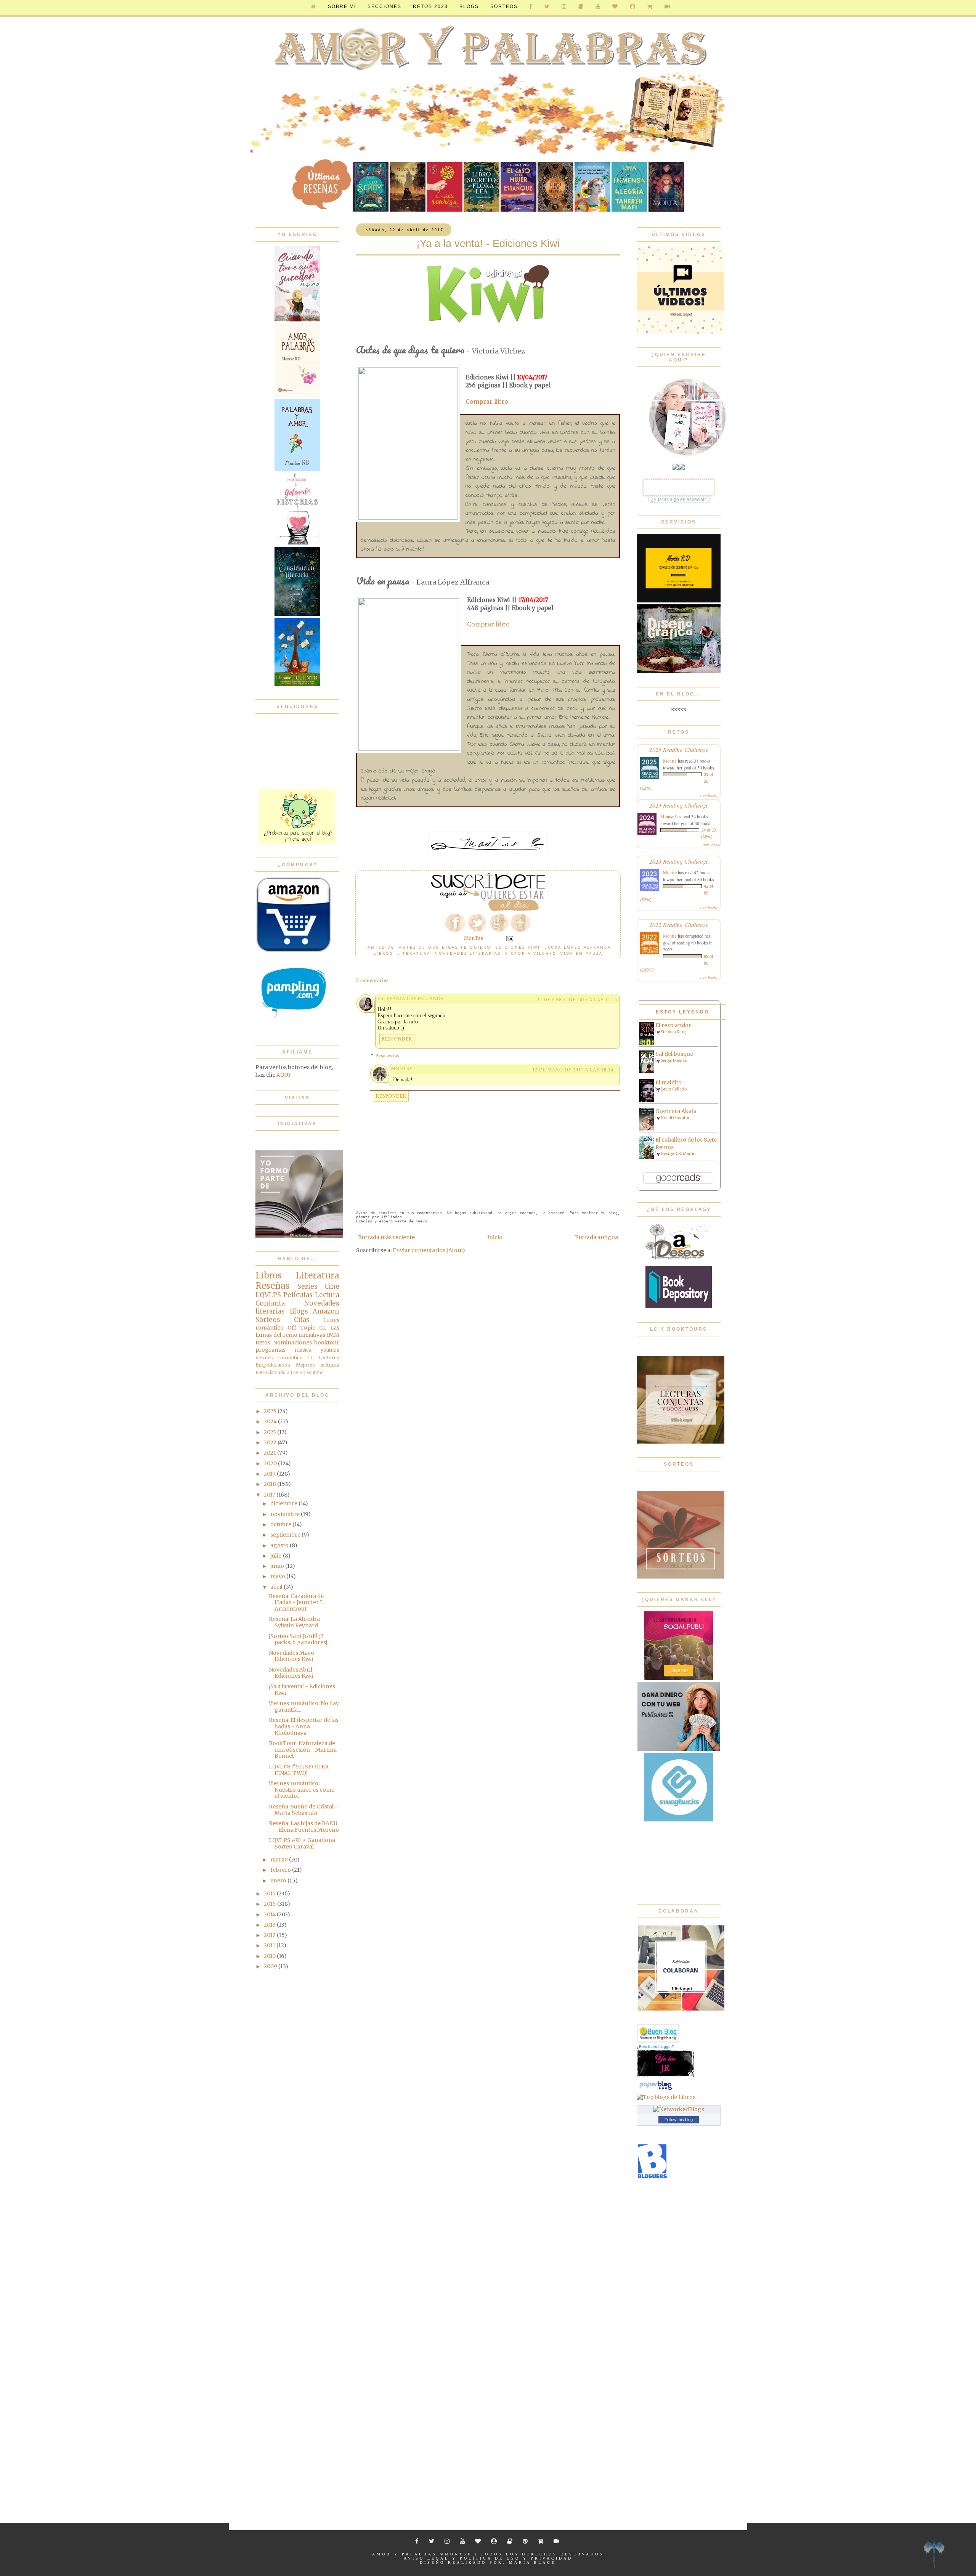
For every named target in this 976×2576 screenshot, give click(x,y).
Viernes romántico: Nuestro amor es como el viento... (302, 1790)
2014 (270, 1914)
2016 (270, 1893)
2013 (270, 1925)
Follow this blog (679, 2120)
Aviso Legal (426, 2558)
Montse (670, 761)
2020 (271, 1463)
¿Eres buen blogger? (655, 2047)
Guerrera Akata (676, 1111)
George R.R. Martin (678, 1154)
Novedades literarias (468, 953)
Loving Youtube (307, 1373)
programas (270, 1350)
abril (277, 1587)
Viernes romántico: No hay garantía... (304, 1706)
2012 (270, 1935)
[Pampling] (294, 1029)
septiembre (286, 1535)
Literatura (414, 953)
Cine (332, 1286)
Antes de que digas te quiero (445, 947)
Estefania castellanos (411, 999)
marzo (280, 1860)
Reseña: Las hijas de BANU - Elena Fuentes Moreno (304, 1827)
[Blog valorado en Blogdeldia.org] (658, 2033)
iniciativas (312, 1335)
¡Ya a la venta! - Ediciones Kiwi (302, 1690)
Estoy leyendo (682, 1012)
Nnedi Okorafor (675, 1118)
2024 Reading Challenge (679, 805)
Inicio (495, 1237)
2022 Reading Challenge (679, 924)
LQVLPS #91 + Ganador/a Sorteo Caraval (302, 1843)
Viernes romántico (279, 1358)
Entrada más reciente (386, 1237)
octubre (281, 1524)
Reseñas (273, 1286)
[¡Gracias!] (488, 909)
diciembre (284, 1503)
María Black (533, 2562)
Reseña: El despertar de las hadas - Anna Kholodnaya (304, 1726)
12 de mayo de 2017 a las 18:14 (573, 1070)
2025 (271, 1411)
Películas (298, 1295)
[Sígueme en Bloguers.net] (652, 2177)
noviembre (286, 1514)
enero (279, 1881)
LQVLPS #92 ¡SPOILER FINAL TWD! (299, 1770)
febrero (281, 1870)
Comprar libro (487, 402)
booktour (327, 1343)
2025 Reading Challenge (679, 749)
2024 (271, 1421)
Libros (383, 953)
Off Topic (301, 1328)
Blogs (299, 1311)
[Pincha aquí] (297, 842)
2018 (270, 1484)
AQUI (283, 1075)
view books (708, 795)
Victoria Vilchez (531, 953)
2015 (270, 1904)
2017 (270, 1495)
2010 (270, 1956)
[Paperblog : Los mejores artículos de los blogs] (656, 2090)
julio (277, 1556)
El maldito (669, 1082)
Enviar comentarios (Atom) (429, 1250)
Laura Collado (674, 1089)
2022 (271, 1442)
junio (278, 1566)
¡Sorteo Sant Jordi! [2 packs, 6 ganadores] (298, 1639)
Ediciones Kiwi (518, 947)
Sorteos (504, 6)
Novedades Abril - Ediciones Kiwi (293, 1673)
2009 (271, 1966)
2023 (270, 1432)
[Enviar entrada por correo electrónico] (509, 938)
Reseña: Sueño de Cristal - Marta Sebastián (303, 1810)
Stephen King (673, 1032)
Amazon (326, 1311)
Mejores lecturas (318, 1365)
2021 (270, 1453)
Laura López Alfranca (578, 947)
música (303, 1350)
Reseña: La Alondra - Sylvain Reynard (296, 1622)
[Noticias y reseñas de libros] (666, 2097)
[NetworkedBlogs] (679, 2109)
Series (307, 1286)
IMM (333, 1335)
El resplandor (673, 1025)
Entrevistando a (272, 1373)
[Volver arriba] (934, 2554)
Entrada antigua (596, 1237)
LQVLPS (268, 1295)
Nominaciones (292, 1343)
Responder (397, 1039)
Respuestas (388, 1056)
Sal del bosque (674, 1054)
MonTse (402, 1069)
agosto (280, 1545)
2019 (270, 1474)
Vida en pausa (582, 953)
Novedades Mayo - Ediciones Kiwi (294, 1656)
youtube (330, 1350)
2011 (270, 1945)
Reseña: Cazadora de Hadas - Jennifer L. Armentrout (297, 1603)
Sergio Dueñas (674, 1061)
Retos (263, 1343)
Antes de (381, 947)
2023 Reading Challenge (679, 861)
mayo (278, 1576)
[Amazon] (294, 951)
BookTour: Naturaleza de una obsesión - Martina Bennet (303, 1750)
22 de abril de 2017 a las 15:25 (577, 1000)
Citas (302, 1320)
